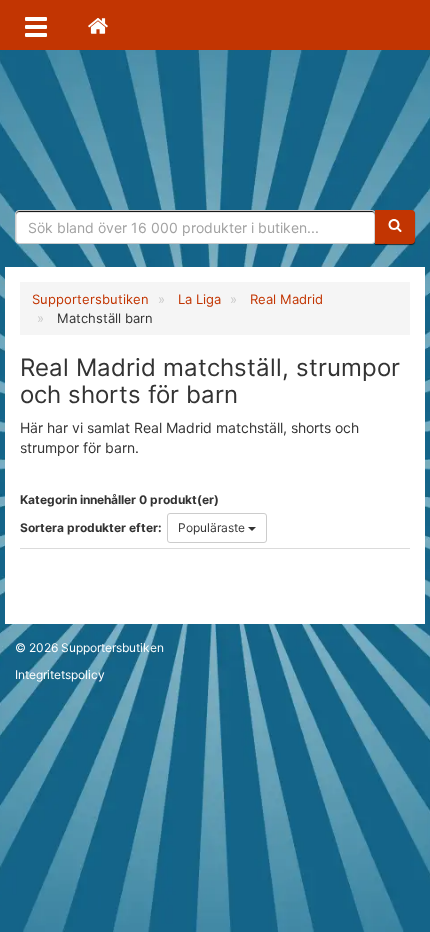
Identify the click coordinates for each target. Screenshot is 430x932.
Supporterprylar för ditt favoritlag (215, 130)
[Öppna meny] (36, 25)
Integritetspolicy (60, 674)
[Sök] (395, 227)
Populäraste (213, 527)
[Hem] (98, 25)
